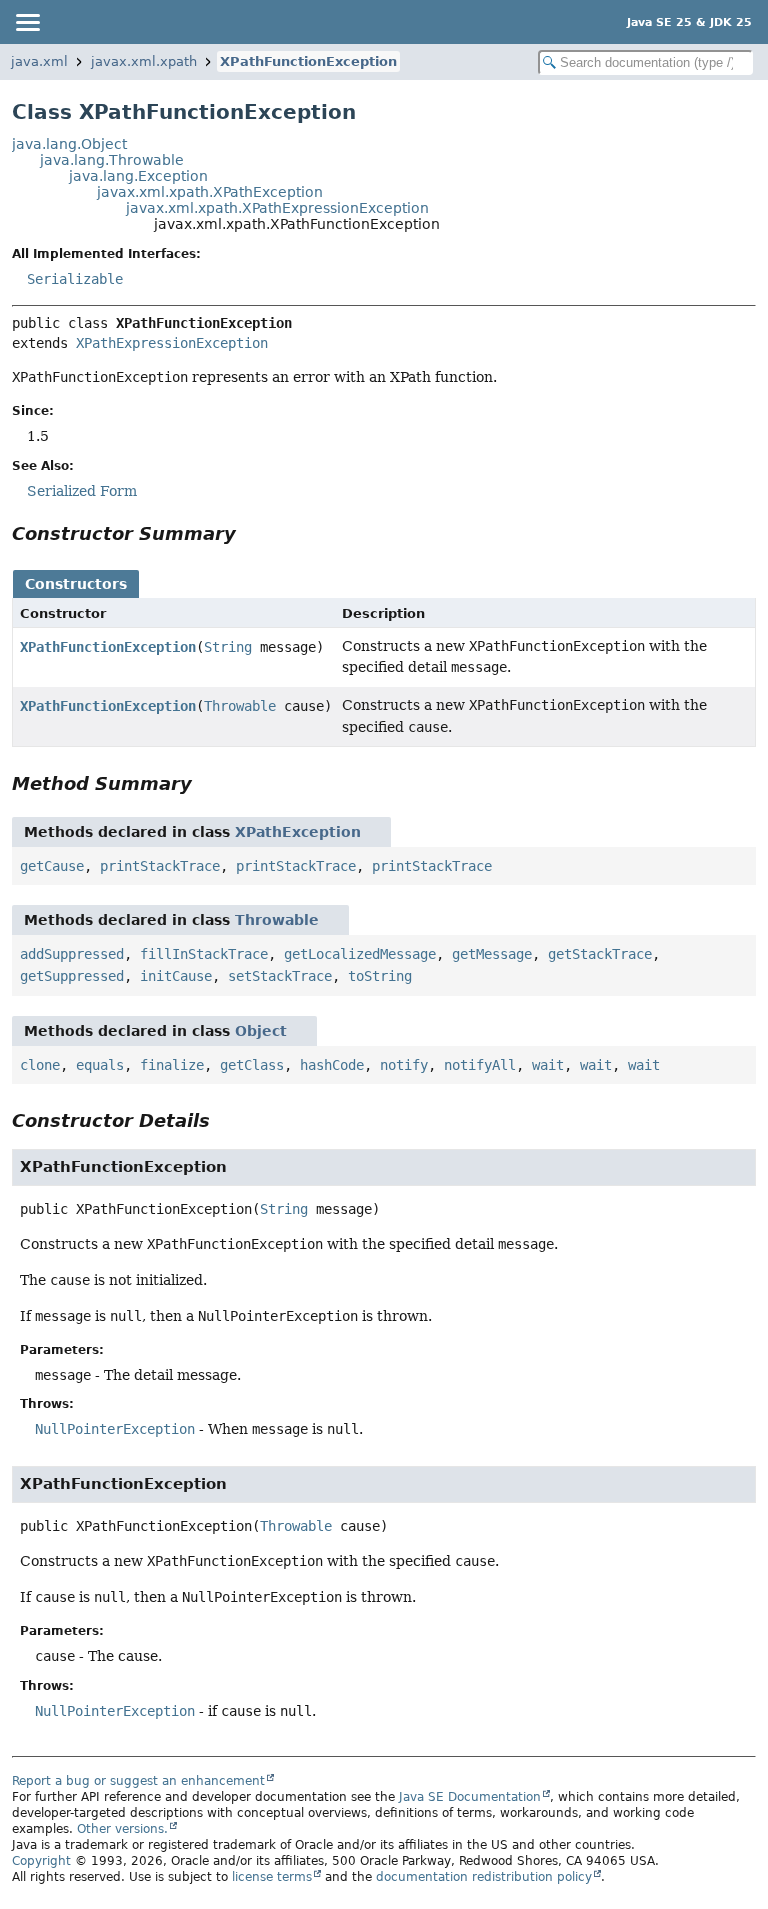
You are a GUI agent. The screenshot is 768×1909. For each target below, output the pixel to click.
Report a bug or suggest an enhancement (138, 1781)
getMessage (492, 954)
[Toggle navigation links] (27, 22)
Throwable (240, 706)
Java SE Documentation (470, 1797)
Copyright (41, 1861)
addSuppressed (72, 954)
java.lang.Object (69, 144)
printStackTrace (160, 866)
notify (404, 1065)
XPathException (298, 832)
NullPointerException (115, 1429)
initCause (176, 976)
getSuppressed (72, 976)
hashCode (332, 1065)
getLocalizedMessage (360, 954)
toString (380, 976)
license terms (272, 1877)
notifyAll (480, 1065)
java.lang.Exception (138, 176)
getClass (252, 1065)
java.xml (39, 61)
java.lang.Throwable (112, 160)
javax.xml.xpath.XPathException (210, 192)
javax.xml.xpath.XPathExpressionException (277, 208)
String (228, 647)
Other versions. (122, 1829)
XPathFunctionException (308, 61)
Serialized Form (82, 491)
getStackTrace (600, 954)
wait (548, 1065)
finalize (172, 1065)
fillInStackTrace (204, 954)
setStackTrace (280, 976)
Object (261, 1031)
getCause (52, 866)
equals (100, 1065)
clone (40, 1065)
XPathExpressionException (172, 343)
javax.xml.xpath (144, 61)
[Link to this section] (250, 533)
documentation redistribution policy (484, 1877)
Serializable (75, 279)
